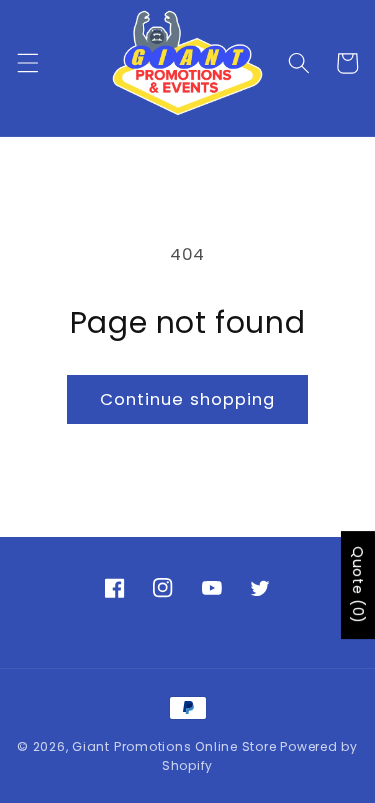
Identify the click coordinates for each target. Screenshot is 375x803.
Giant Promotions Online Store (174, 746)
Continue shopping (188, 399)
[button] (27, 63)
